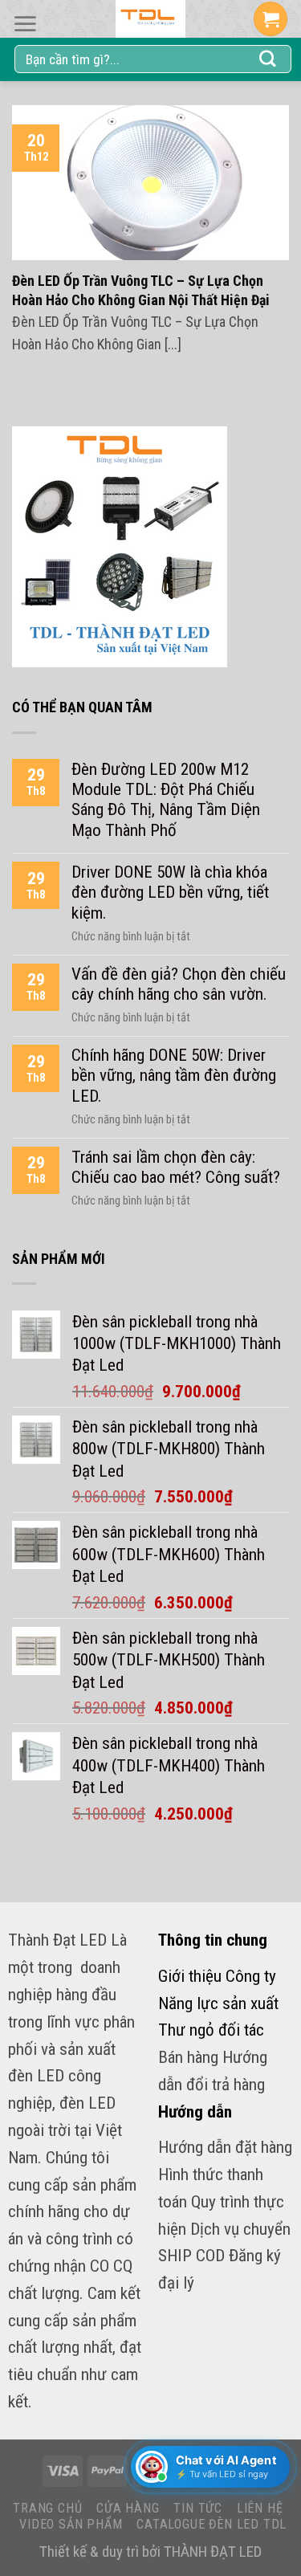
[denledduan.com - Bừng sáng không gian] (151, 19)
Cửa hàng (128, 2508)
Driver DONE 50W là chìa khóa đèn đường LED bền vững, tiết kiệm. (170, 892)
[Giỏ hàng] (270, 19)
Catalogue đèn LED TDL (212, 2524)
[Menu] (25, 24)
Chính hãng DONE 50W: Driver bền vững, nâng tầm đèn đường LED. (174, 1075)
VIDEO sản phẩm (71, 2524)
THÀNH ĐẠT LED (213, 2552)
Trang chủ (47, 2508)
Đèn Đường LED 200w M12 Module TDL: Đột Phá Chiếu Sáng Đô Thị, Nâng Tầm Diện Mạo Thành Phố (166, 799)
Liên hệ (260, 2508)
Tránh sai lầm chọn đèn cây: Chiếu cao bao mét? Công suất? (176, 1167)
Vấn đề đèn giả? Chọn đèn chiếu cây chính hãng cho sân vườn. (179, 984)
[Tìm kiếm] (268, 59)
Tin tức (198, 2508)
